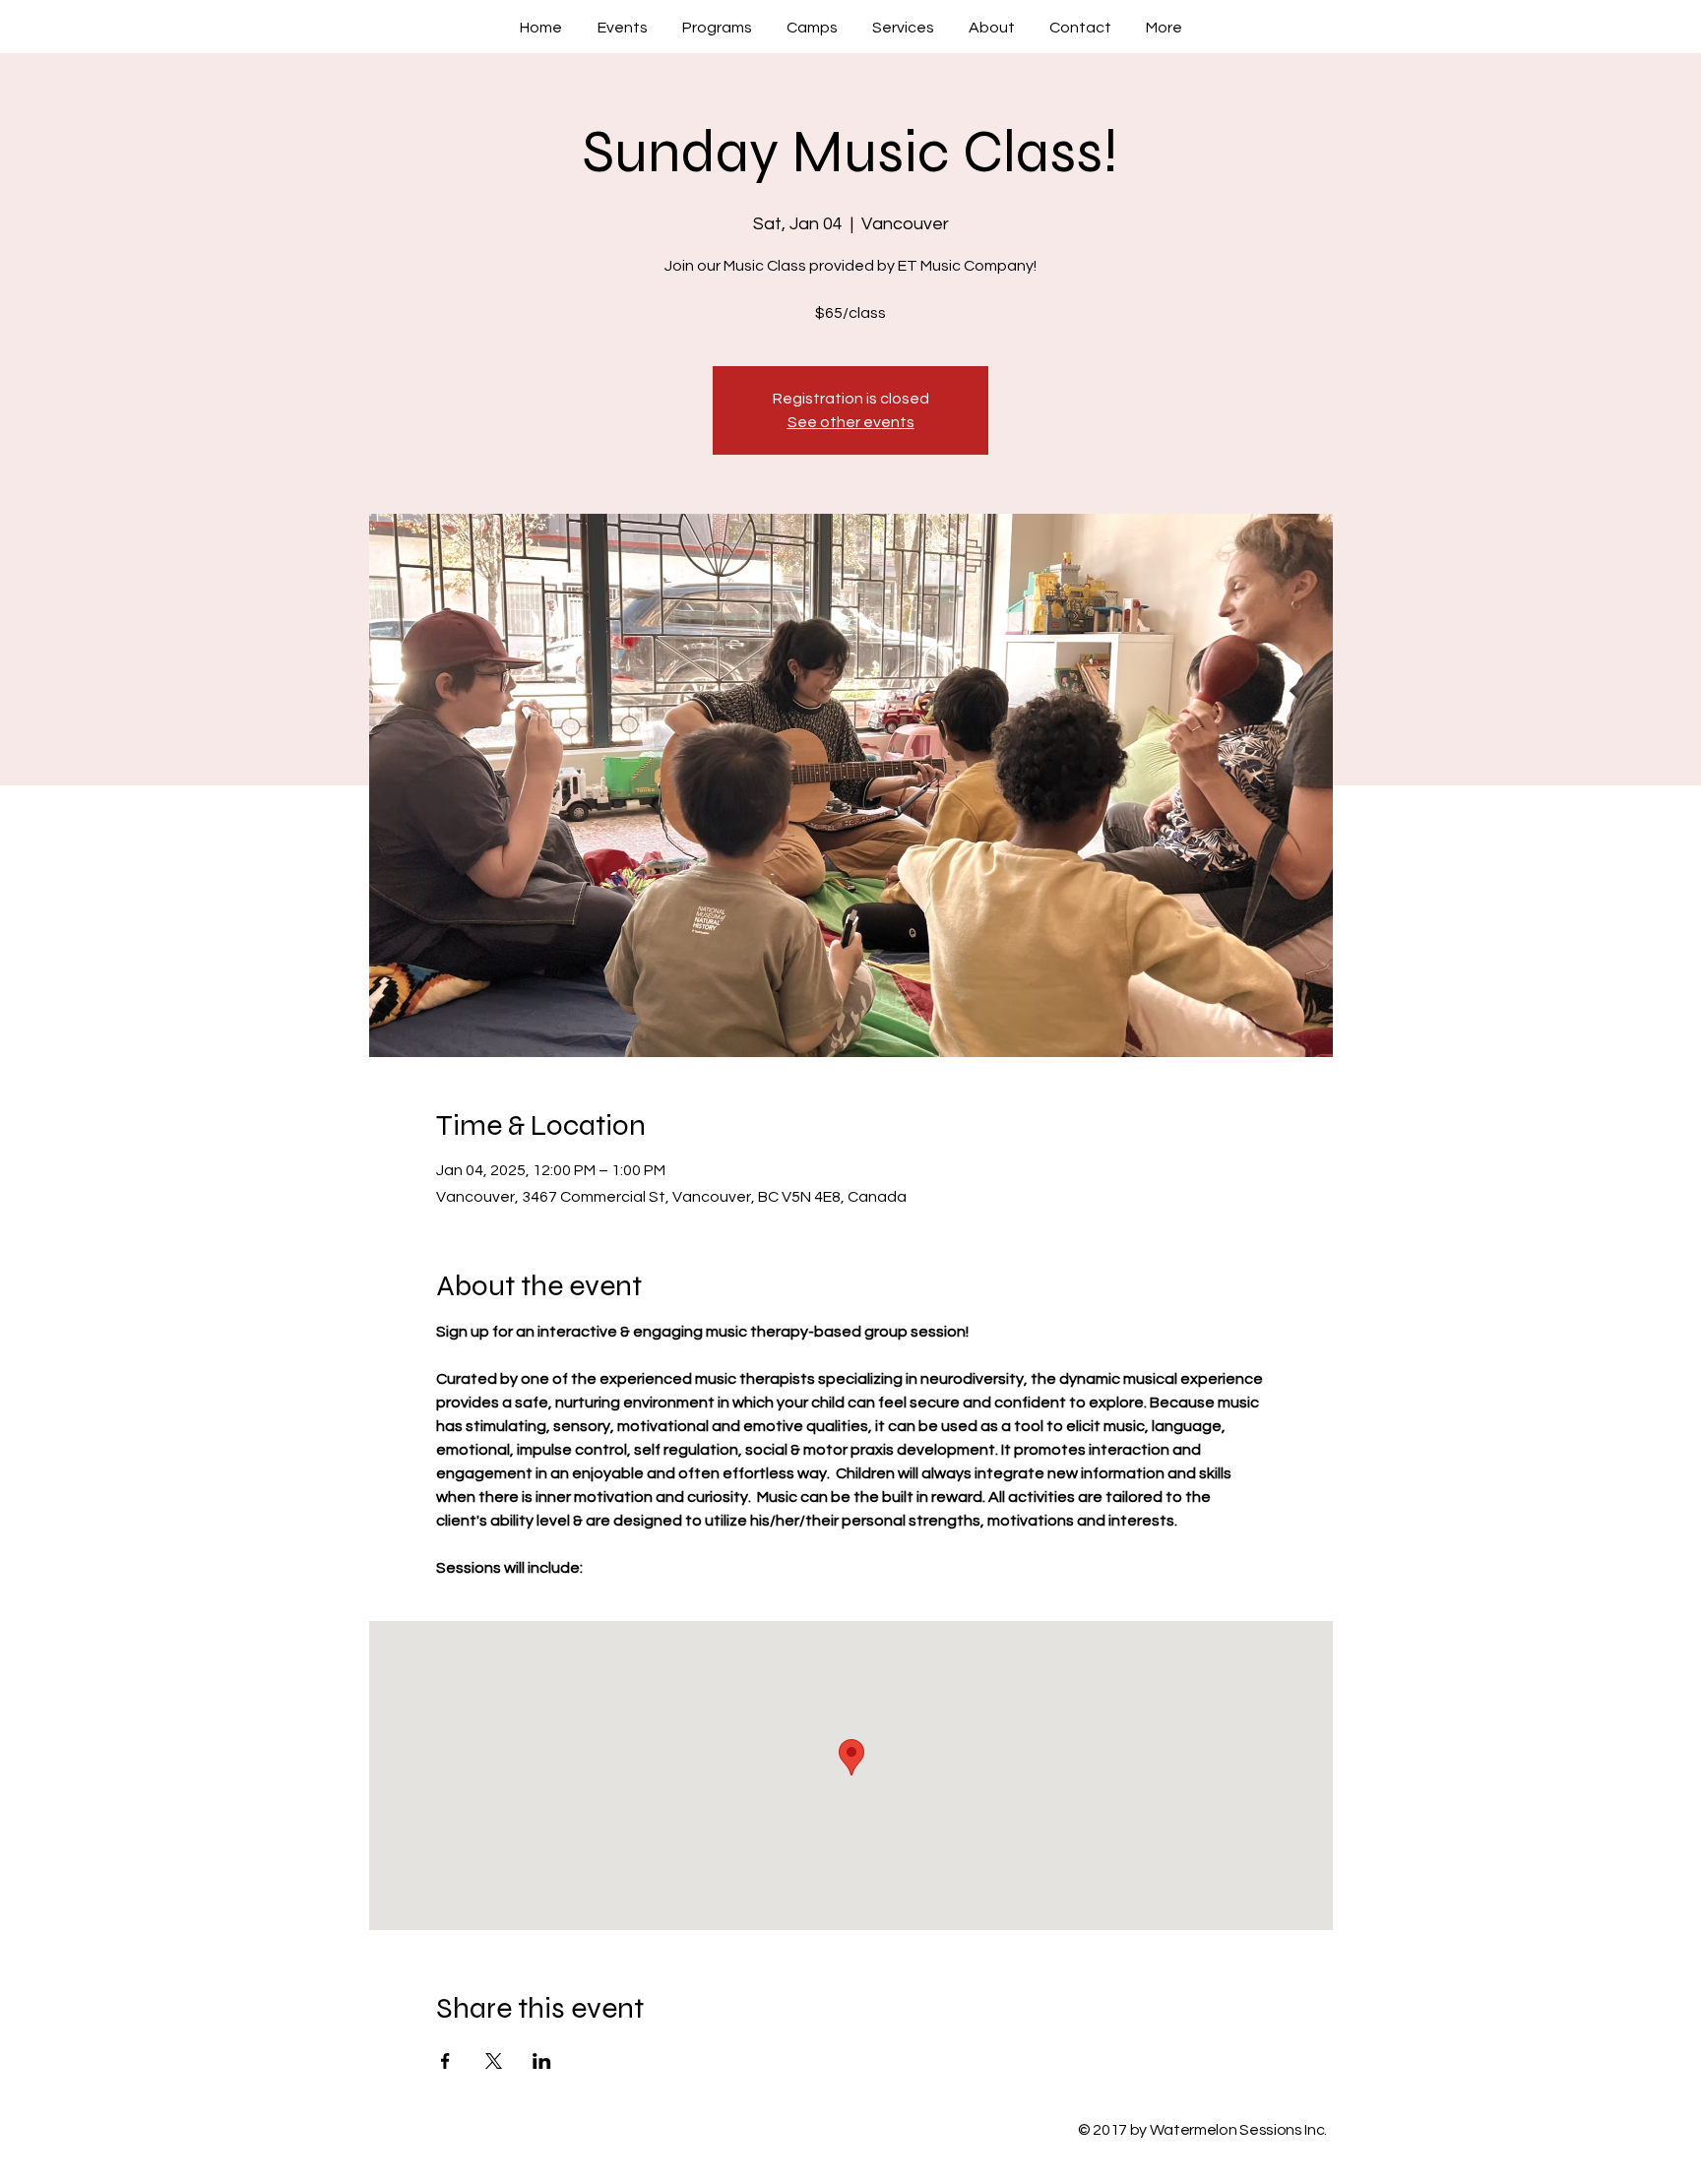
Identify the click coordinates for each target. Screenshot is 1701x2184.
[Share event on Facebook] (445, 2061)
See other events (851, 422)
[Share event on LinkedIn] (542, 2061)
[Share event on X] (494, 2061)
